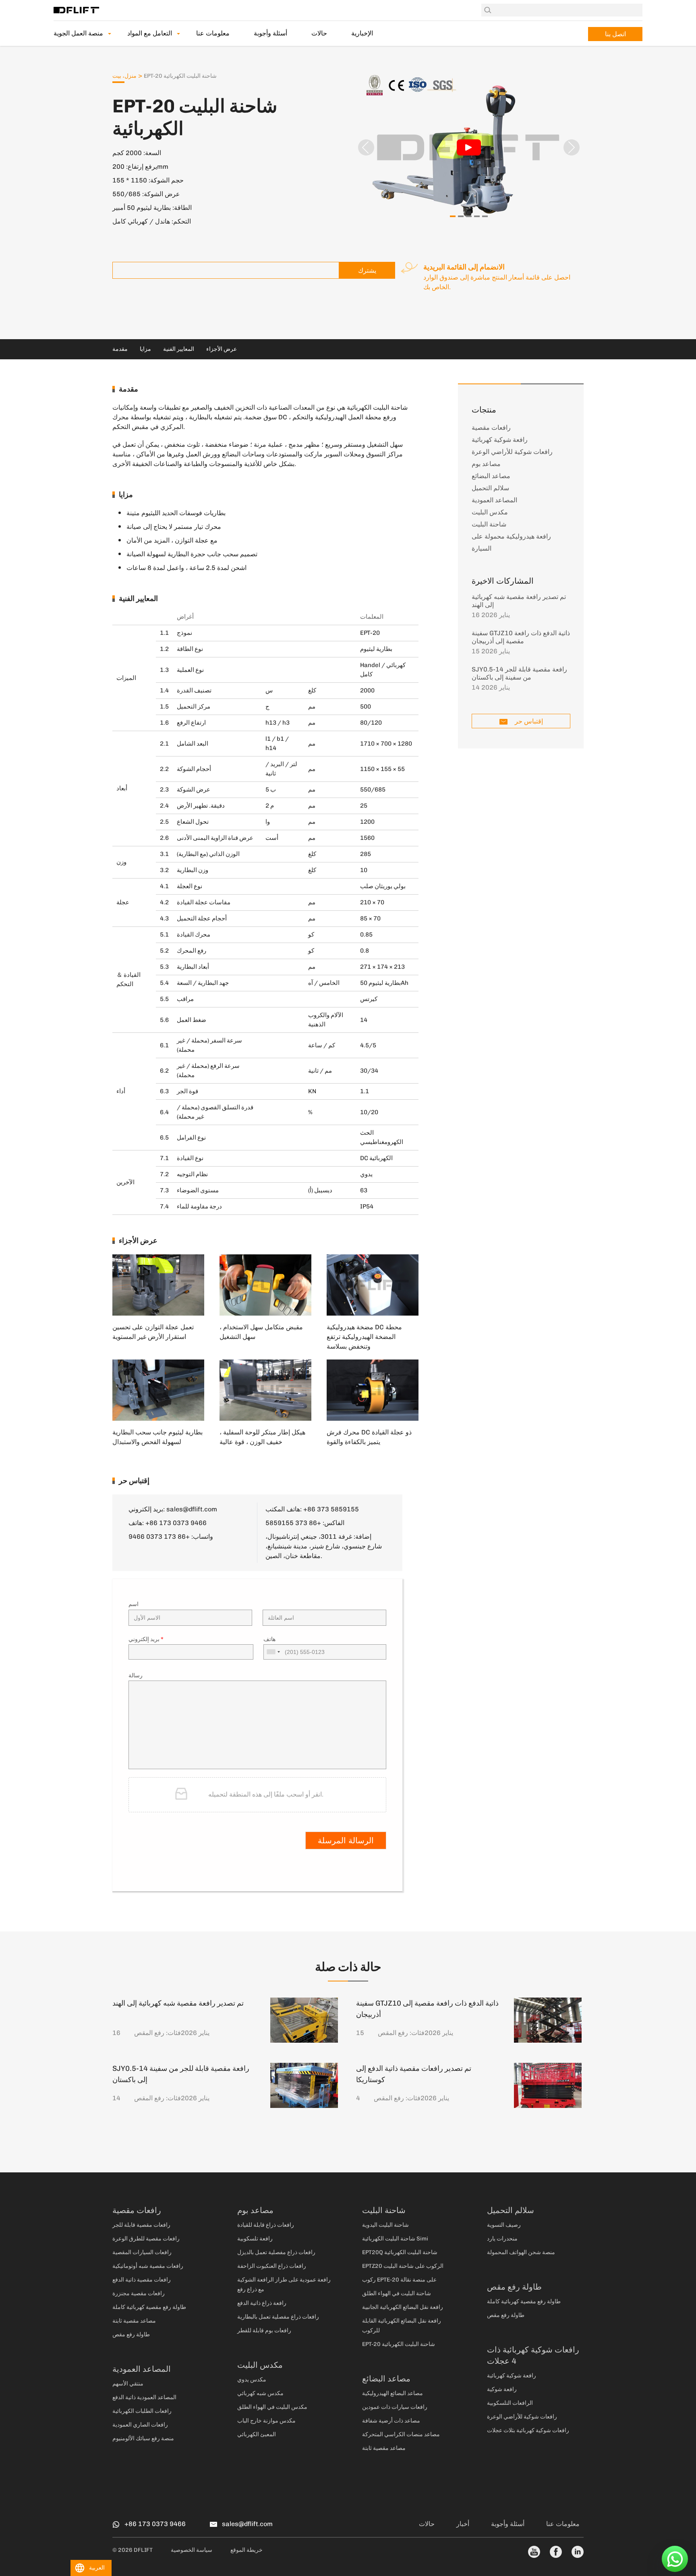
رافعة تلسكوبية (255, 2239)
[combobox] (273, 1652)
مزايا (145, 349)
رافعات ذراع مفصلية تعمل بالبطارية (278, 2317)
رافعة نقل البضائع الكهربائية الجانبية (403, 2307)
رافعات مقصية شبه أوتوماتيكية (148, 2266)
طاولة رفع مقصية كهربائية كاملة (149, 2307)
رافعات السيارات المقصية (142, 2252)
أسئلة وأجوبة (270, 33)
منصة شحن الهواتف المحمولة (521, 2252)
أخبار (463, 2524)
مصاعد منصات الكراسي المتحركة (401, 2434)
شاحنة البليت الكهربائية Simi (395, 2239)
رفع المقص (149, 2033)
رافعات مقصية (491, 428)
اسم (134, 1604)
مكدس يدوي (252, 2380)
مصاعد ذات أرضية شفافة (391, 2421)
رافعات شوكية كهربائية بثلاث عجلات (528, 2430)
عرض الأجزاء (222, 349)
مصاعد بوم (486, 464)
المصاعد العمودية (494, 500)
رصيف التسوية (504, 2225)
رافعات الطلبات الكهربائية (142, 2411)
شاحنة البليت (489, 524)
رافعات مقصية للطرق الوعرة (146, 2239)
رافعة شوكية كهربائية (500, 440)
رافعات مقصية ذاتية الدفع (142, 2280)
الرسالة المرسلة (346, 1840)
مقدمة (120, 349)
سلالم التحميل (490, 488)
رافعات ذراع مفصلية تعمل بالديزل (276, 2252)
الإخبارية (362, 33)
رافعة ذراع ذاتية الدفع (262, 2303)
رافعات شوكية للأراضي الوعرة (512, 452)
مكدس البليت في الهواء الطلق (272, 2407)
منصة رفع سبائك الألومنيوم (143, 2438)
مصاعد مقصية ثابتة (134, 2321)
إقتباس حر (528, 721)
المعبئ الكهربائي (257, 2434)
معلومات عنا (213, 33)
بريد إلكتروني (146, 1639)
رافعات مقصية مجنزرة (139, 2293)
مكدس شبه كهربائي (260, 2393)
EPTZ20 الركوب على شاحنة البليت (403, 2266)
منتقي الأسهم (128, 2384)
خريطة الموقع (246, 2550)
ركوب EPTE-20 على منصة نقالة (399, 2280)
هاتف (269, 1639)
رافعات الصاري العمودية (140, 2425)
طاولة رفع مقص (131, 2335)
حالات (319, 33)
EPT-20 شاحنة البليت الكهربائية (399, 2344)
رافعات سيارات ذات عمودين (395, 2407)
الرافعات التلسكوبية (510, 2403)
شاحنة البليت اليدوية (385, 2225)
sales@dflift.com (192, 1509)
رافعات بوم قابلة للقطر (264, 2330)
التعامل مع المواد (150, 33)
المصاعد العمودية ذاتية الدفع (144, 2397)
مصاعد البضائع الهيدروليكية (393, 2393)
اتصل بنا (615, 34)
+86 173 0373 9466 (159, 1537)
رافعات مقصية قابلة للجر (141, 2225)
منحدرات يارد (502, 2239)
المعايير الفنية (179, 349)
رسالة (136, 1676)
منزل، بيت (124, 76)
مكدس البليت (490, 512)
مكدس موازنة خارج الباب (266, 2421)
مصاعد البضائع (491, 476)
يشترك (367, 270)
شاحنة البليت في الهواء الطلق (397, 2293)
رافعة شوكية (502, 2389)
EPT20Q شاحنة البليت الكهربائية (400, 2252)
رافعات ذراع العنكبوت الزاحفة (272, 2266)
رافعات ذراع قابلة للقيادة (266, 2225)
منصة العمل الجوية (78, 33)
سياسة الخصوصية (192, 2550)
